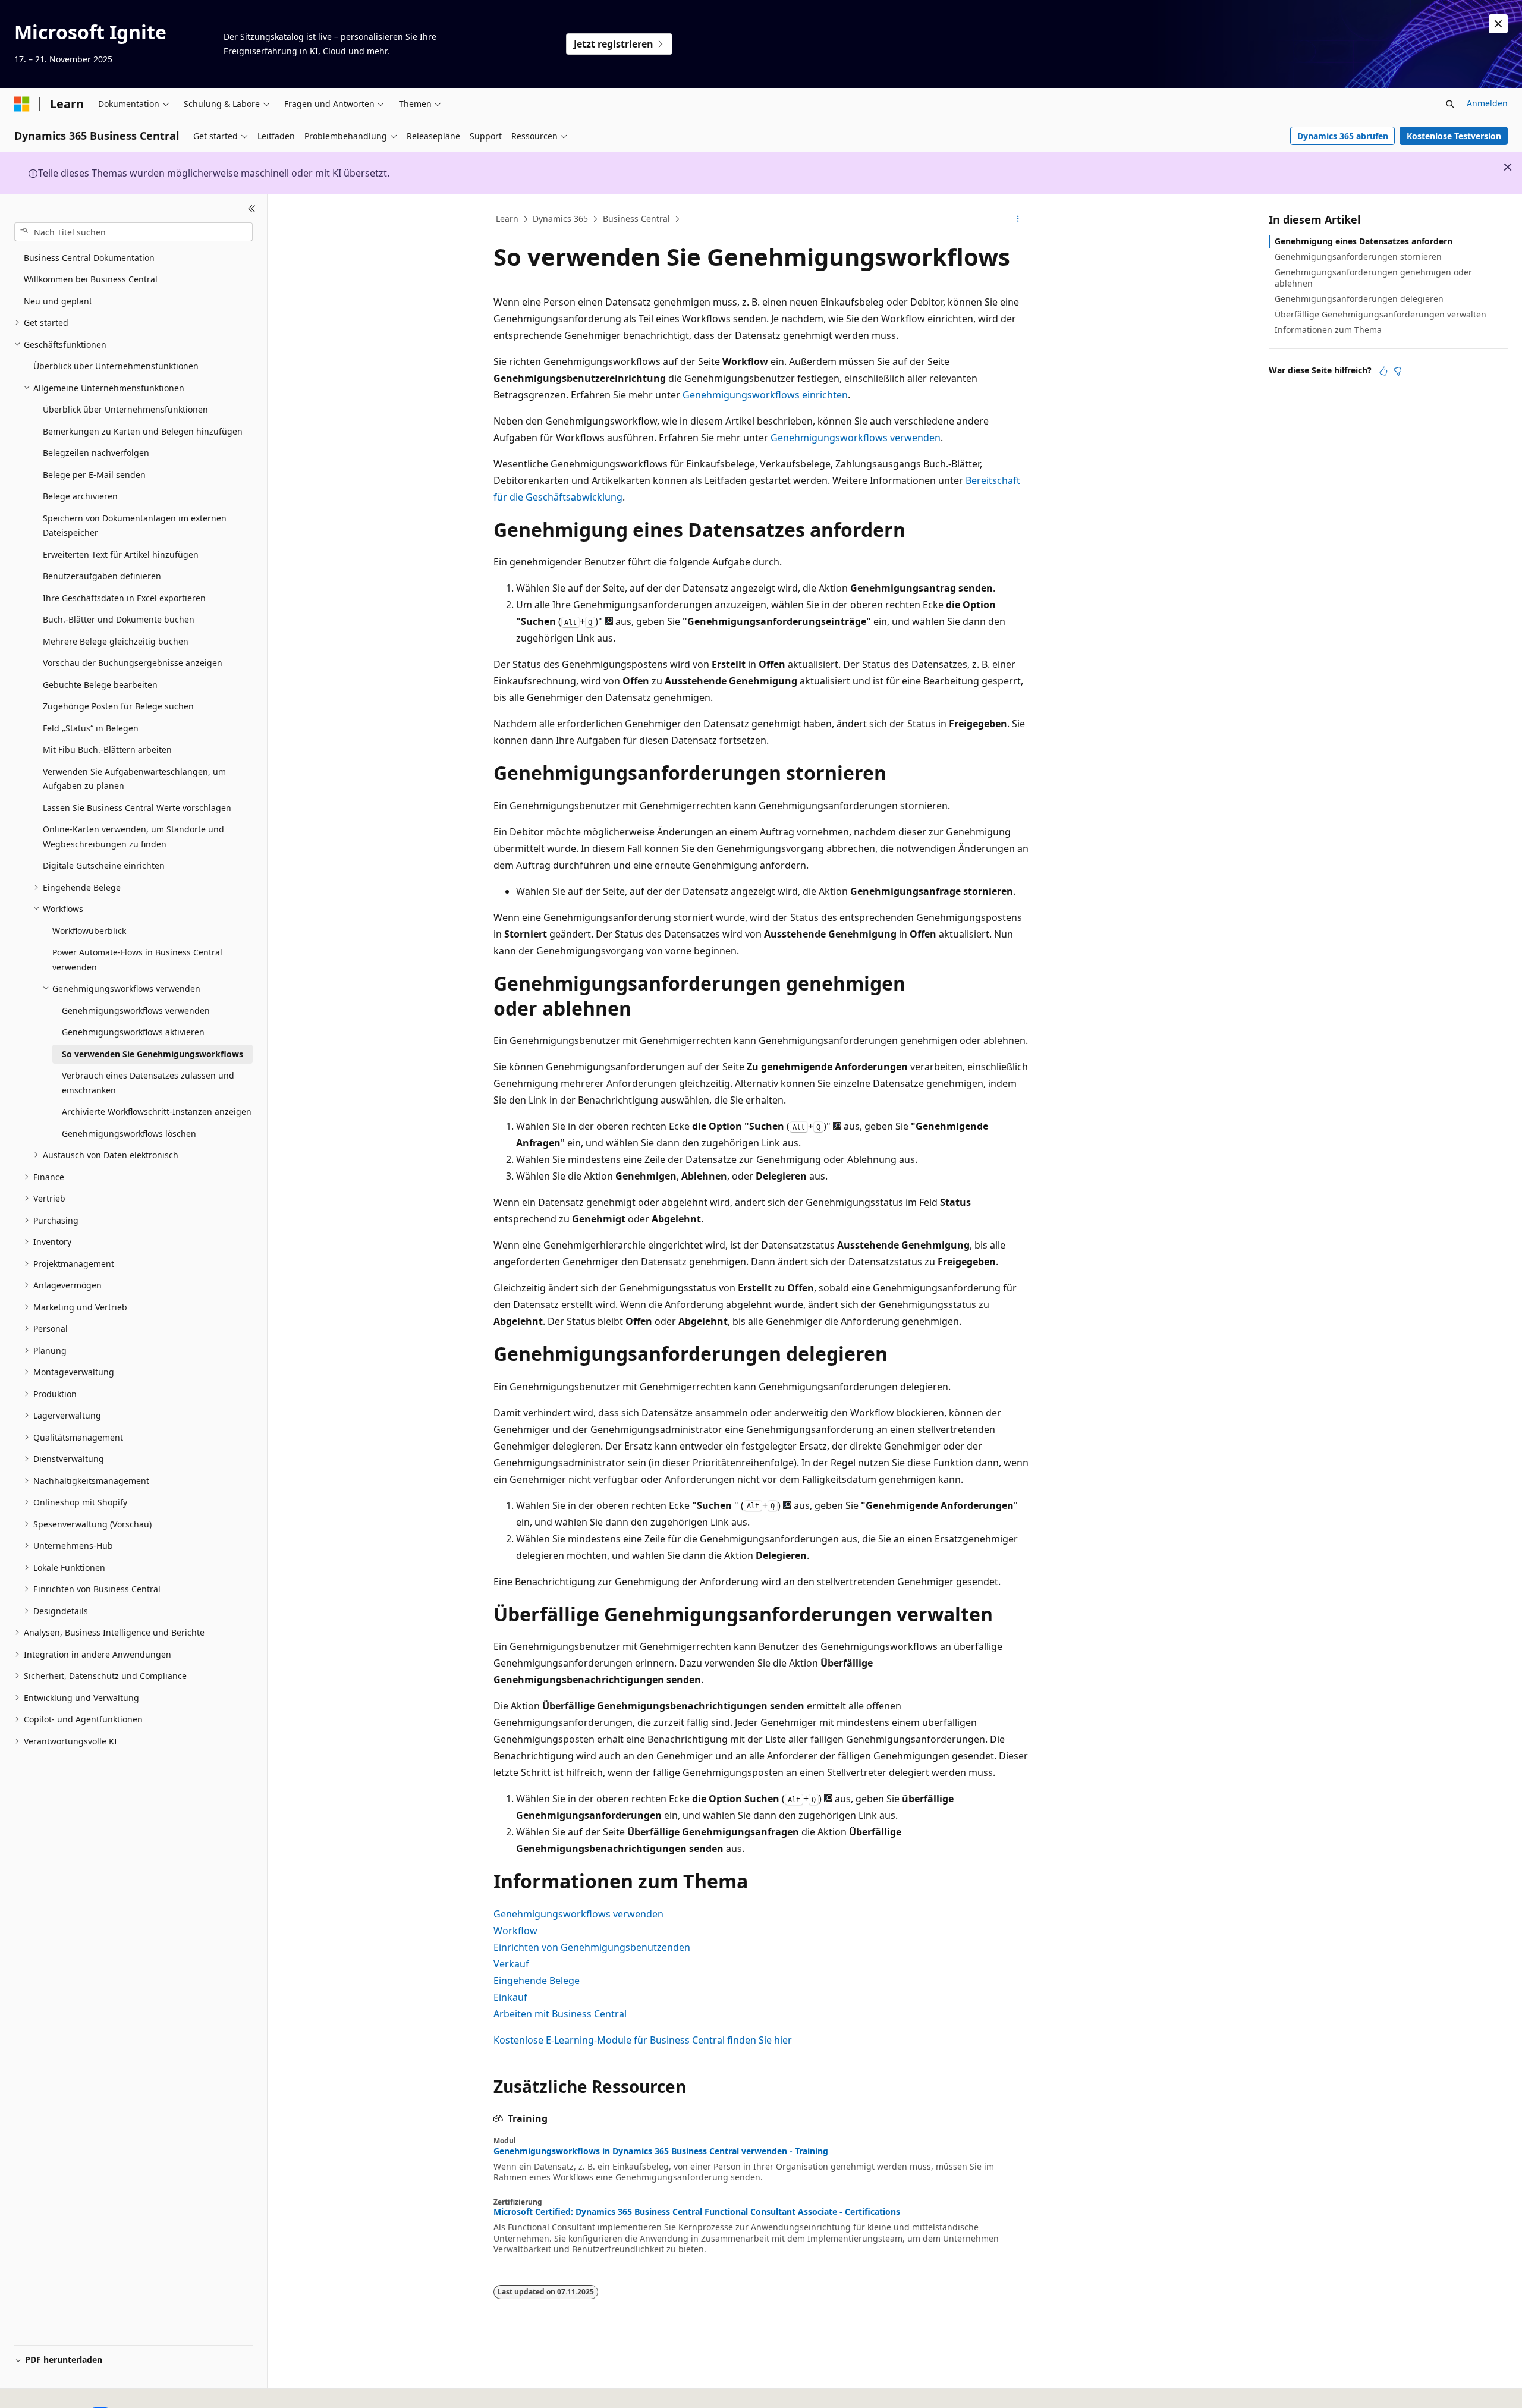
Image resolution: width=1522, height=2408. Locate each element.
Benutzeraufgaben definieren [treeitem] (102, 576)
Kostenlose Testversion (1454, 136)
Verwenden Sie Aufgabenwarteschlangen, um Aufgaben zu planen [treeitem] (134, 779)
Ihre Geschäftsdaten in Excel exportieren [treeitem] (124, 598)
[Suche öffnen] (1450, 104)
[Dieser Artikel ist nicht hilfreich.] (1398, 371)
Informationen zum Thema (1328, 330)
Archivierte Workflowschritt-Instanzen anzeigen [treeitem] (157, 1112)
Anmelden (1487, 103)
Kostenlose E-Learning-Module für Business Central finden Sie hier (643, 2040)
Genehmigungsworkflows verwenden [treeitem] (136, 1010)
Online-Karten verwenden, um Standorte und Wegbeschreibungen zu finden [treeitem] (133, 837)
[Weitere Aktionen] (1018, 219)
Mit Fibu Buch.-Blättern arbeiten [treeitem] (107, 749)
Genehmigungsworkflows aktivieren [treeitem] (133, 1032)
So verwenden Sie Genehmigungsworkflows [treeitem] (152, 1054)
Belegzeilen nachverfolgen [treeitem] (96, 453)
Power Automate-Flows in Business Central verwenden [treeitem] (137, 960)
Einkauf (510, 1997)
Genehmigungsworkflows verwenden (856, 438)
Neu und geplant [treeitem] (58, 301)
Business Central (636, 219)
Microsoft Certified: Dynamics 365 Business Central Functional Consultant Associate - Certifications (697, 2212)
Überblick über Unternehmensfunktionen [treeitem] (116, 366)
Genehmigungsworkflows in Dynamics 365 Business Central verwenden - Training (661, 2151)
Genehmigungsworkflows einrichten (765, 395)
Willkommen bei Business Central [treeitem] (91, 279)
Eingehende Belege (537, 1981)
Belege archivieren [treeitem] (80, 496)
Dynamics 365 (560, 219)
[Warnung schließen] (1498, 24)
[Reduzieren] (252, 209)
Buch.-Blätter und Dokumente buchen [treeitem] (119, 619)
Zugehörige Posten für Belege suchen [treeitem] (118, 706)
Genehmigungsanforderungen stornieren (1358, 257)
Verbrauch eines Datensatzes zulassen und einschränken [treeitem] (148, 1083)
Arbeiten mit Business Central (560, 2014)
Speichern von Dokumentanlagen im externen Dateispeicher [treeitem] (135, 526)
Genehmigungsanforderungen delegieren (1359, 299)
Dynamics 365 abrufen (1343, 136)
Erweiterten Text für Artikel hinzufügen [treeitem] (121, 554)
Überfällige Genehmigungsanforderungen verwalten (1381, 314)
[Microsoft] (22, 104)
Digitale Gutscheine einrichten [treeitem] (104, 865)
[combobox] (133, 232)
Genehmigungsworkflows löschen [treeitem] (129, 1134)
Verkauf (511, 1964)
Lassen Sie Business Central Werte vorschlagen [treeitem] (137, 808)
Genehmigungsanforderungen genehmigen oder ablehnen (1373, 277)
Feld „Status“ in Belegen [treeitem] (91, 728)
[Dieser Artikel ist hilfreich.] (1383, 371)
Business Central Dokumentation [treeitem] (89, 258)
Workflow (515, 1931)
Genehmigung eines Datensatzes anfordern (1364, 241)
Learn (507, 219)
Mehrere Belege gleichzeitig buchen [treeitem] (116, 641)
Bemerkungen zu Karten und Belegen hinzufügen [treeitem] (143, 431)
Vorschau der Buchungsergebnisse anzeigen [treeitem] (133, 663)
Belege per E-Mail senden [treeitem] (94, 475)
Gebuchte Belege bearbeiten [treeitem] (100, 685)
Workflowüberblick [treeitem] (89, 931)
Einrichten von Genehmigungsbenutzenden (592, 1947)
